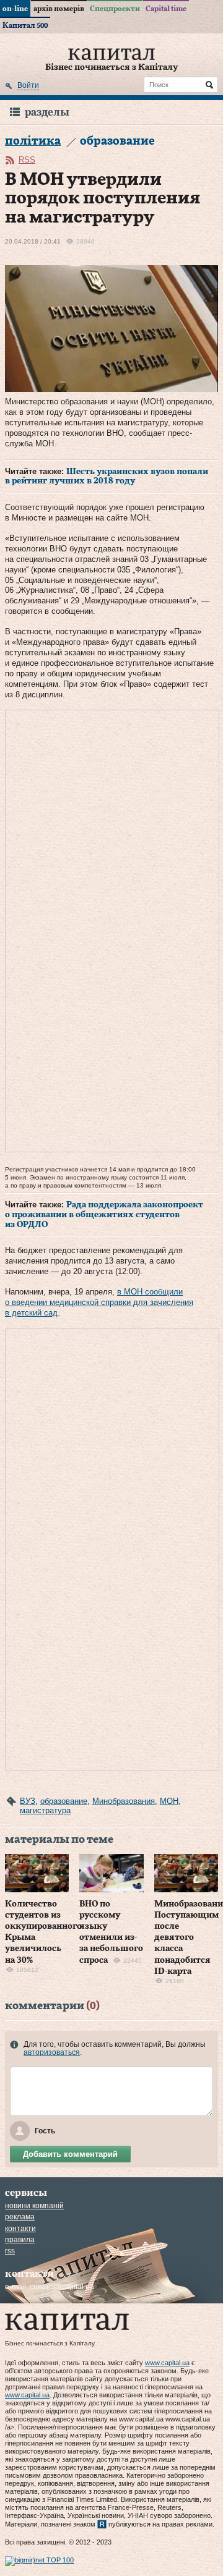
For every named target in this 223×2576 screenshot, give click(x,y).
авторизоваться (52, 2052)
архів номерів (59, 9)
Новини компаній (34, 2206)
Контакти (20, 2229)
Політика (33, 141)
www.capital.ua (167, 2363)
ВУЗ (28, 1801)
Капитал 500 (25, 25)
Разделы (47, 112)
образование (64, 1801)
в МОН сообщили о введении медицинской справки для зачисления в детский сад (99, 1302)
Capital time (166, 9)
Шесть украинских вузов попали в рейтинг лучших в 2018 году (107, 477)
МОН (169, 1801)
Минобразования (124, 1801)
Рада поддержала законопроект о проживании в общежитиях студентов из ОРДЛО (104, 1214)
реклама (20, 2217)
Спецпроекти (115, 9)
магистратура (45, 1810)
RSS (27, 160)
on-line (15, 9)
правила (20, 2240)
